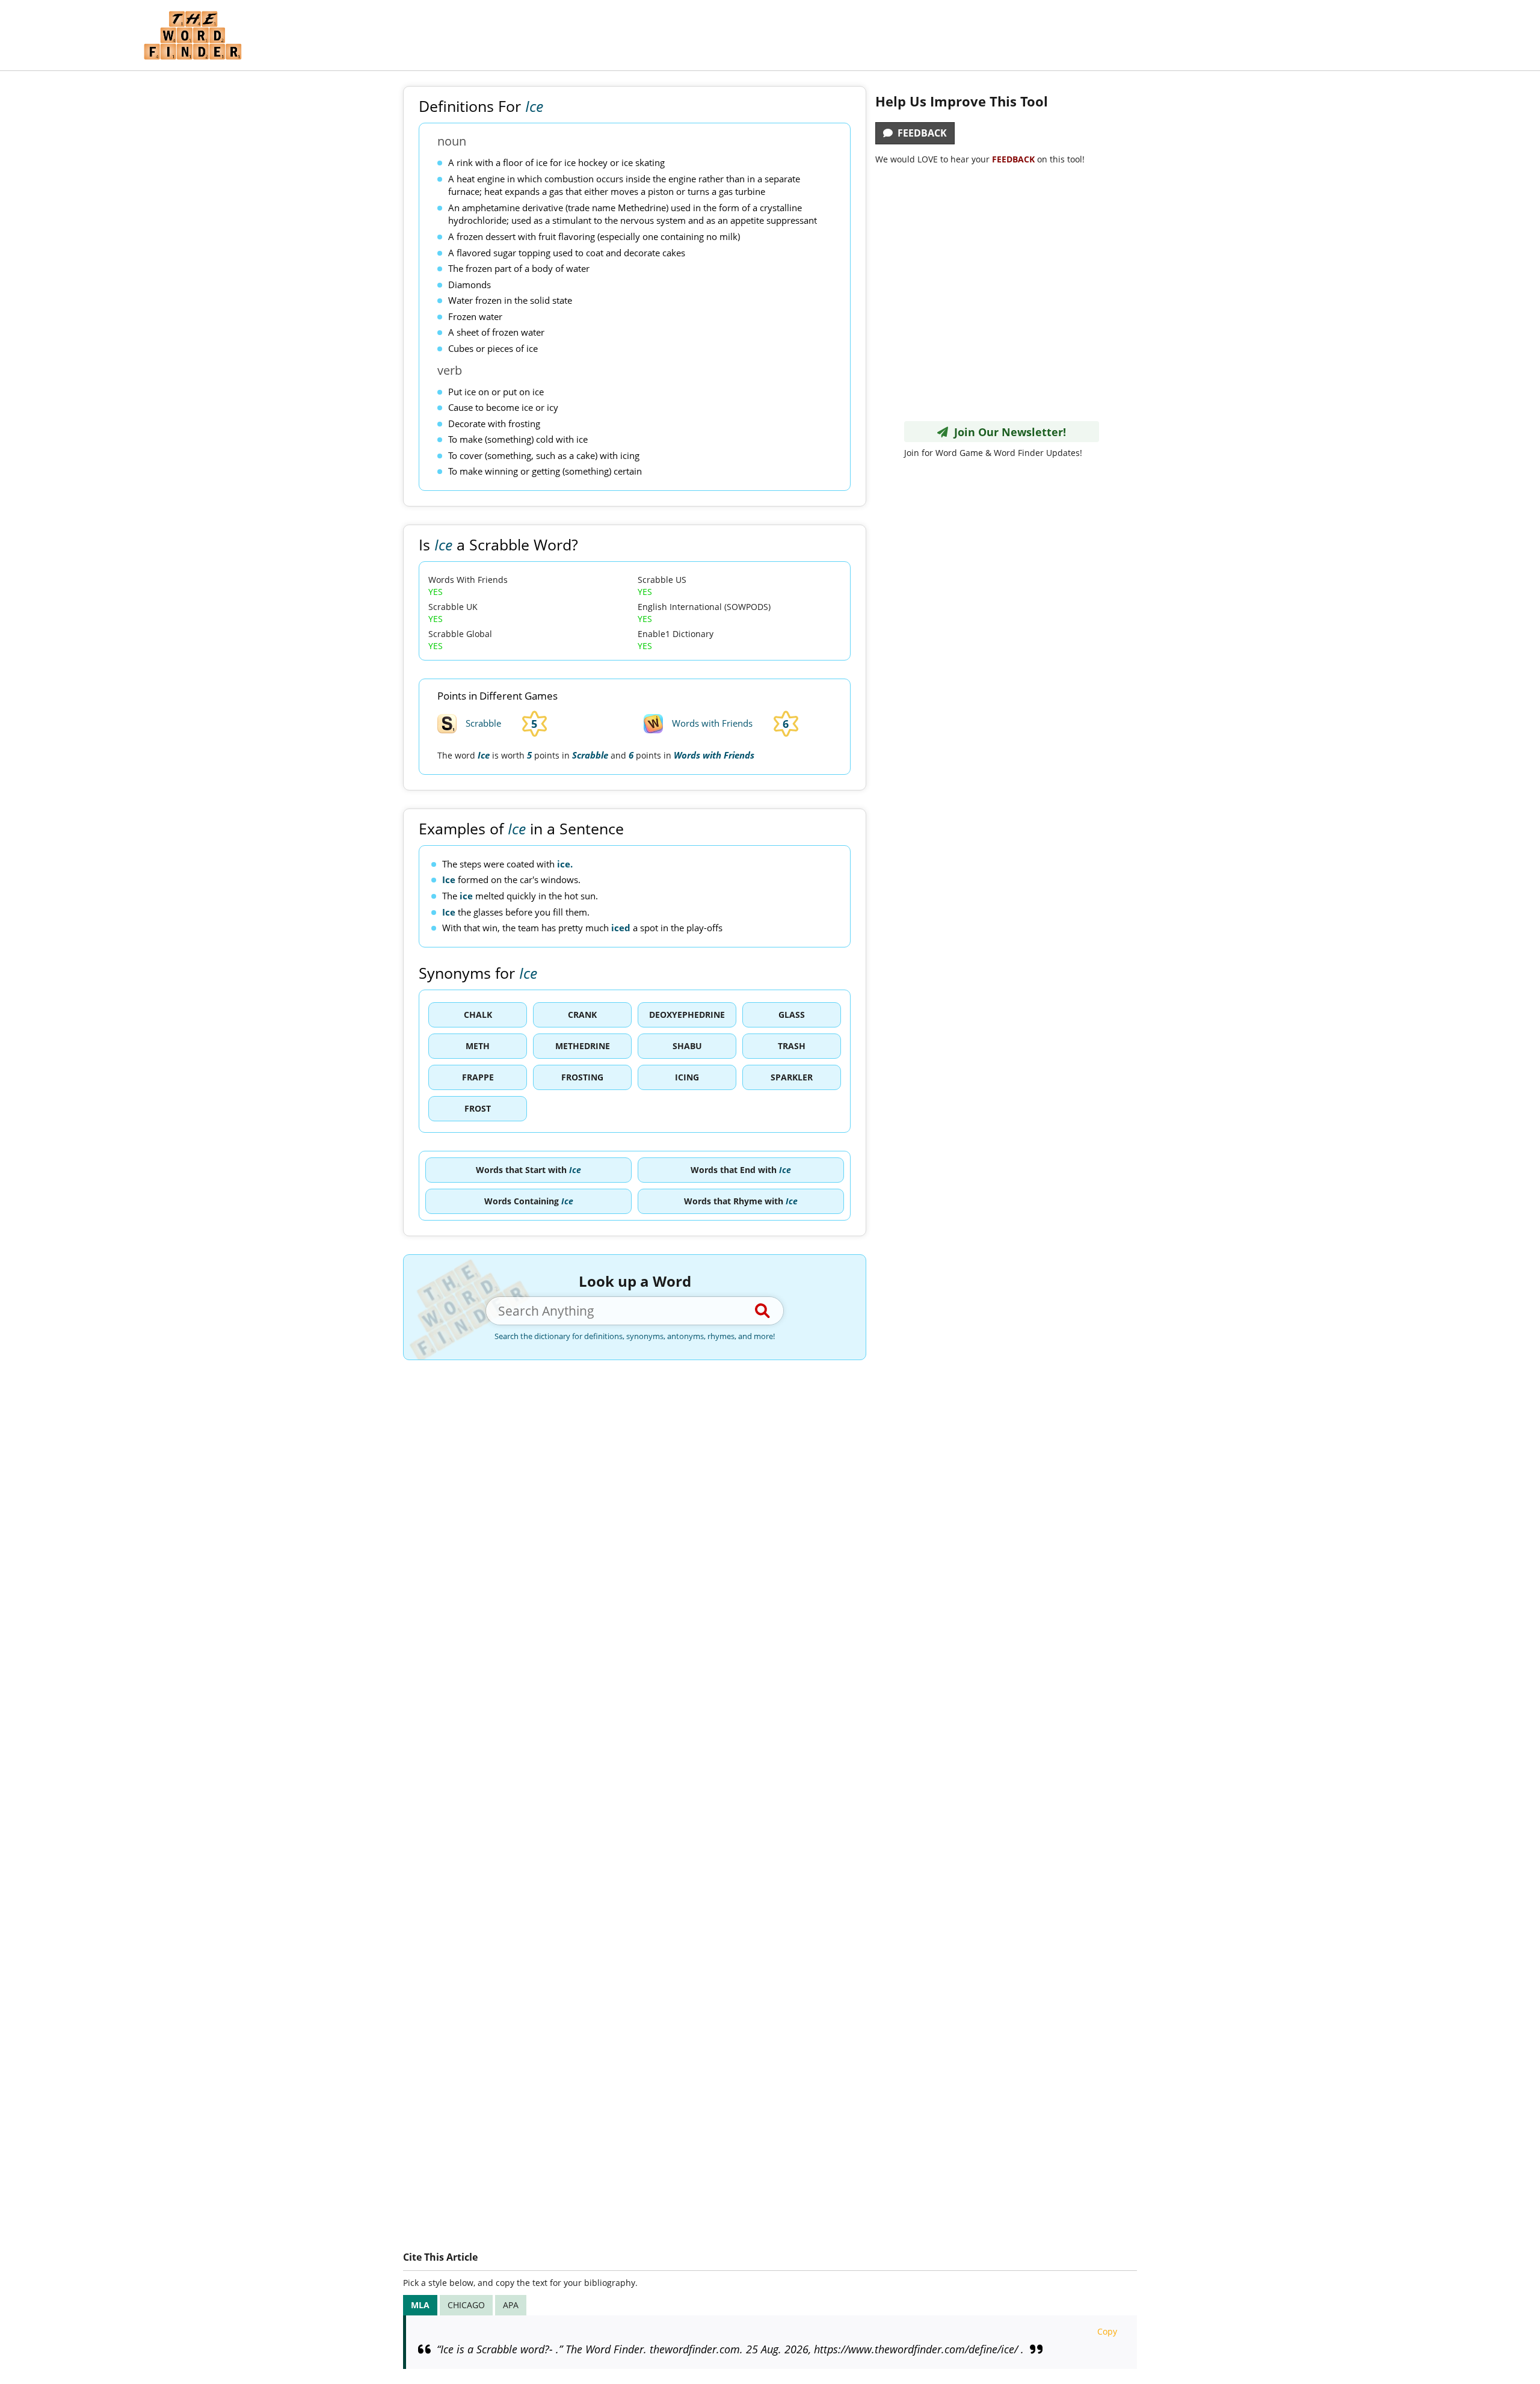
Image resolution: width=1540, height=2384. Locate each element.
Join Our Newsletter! (1007, 432)
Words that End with (741, 1170)
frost (478, 1108)
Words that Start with (528, 1170)
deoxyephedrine (687, 1015)
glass (792, 1015)
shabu (687, 1046)
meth (478, 1046)
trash (792, 1046)
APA (511, 2305)
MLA (420, 2305)
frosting (582, 1077)
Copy (1107, 2331)
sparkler (792, 1077)
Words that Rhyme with (741, 1201)
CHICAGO (466, 2305)
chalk (478, 1015)
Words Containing (529, 1201)
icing (687, 1077)
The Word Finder (192, 35)
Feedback (920, 133)
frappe (478, 1077)
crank (582, 1015)
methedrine (583, 1046)
